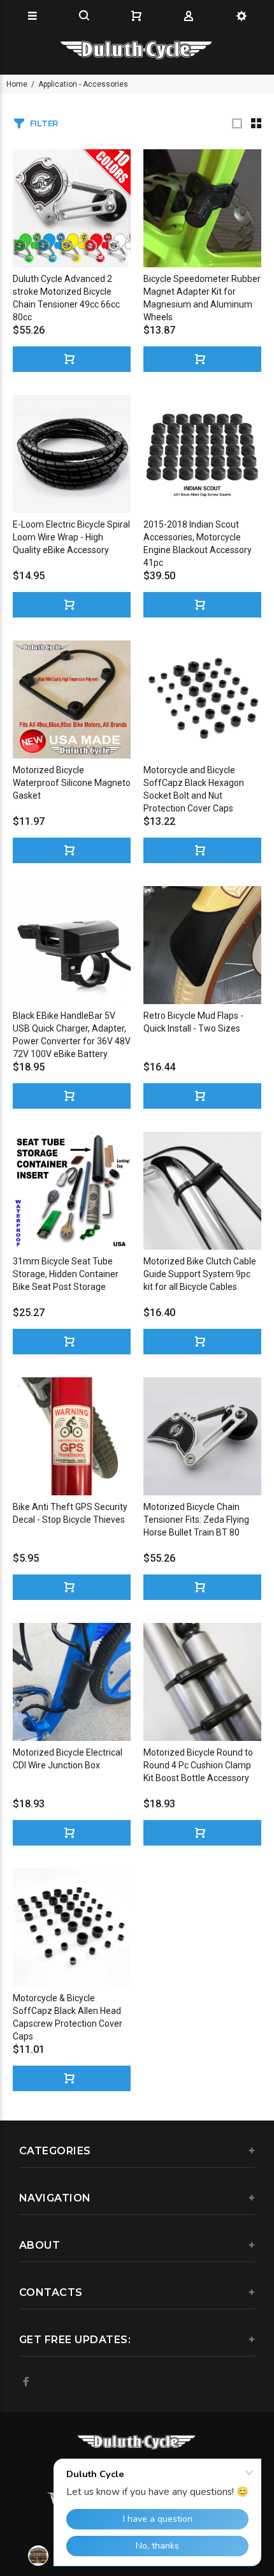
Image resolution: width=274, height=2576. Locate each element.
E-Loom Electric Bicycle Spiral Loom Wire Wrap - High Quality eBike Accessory (71, 537)
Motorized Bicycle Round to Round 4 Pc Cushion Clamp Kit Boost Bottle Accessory (198, 1765)
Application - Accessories (83, 84)
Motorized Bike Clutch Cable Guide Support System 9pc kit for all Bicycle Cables (200, 1274)
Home (17, 84)
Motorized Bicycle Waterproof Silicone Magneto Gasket (72, 783)
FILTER (44, 123)
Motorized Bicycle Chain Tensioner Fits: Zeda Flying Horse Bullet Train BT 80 (196, 1520)
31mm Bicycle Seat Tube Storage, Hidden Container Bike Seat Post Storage (66, 1274)
